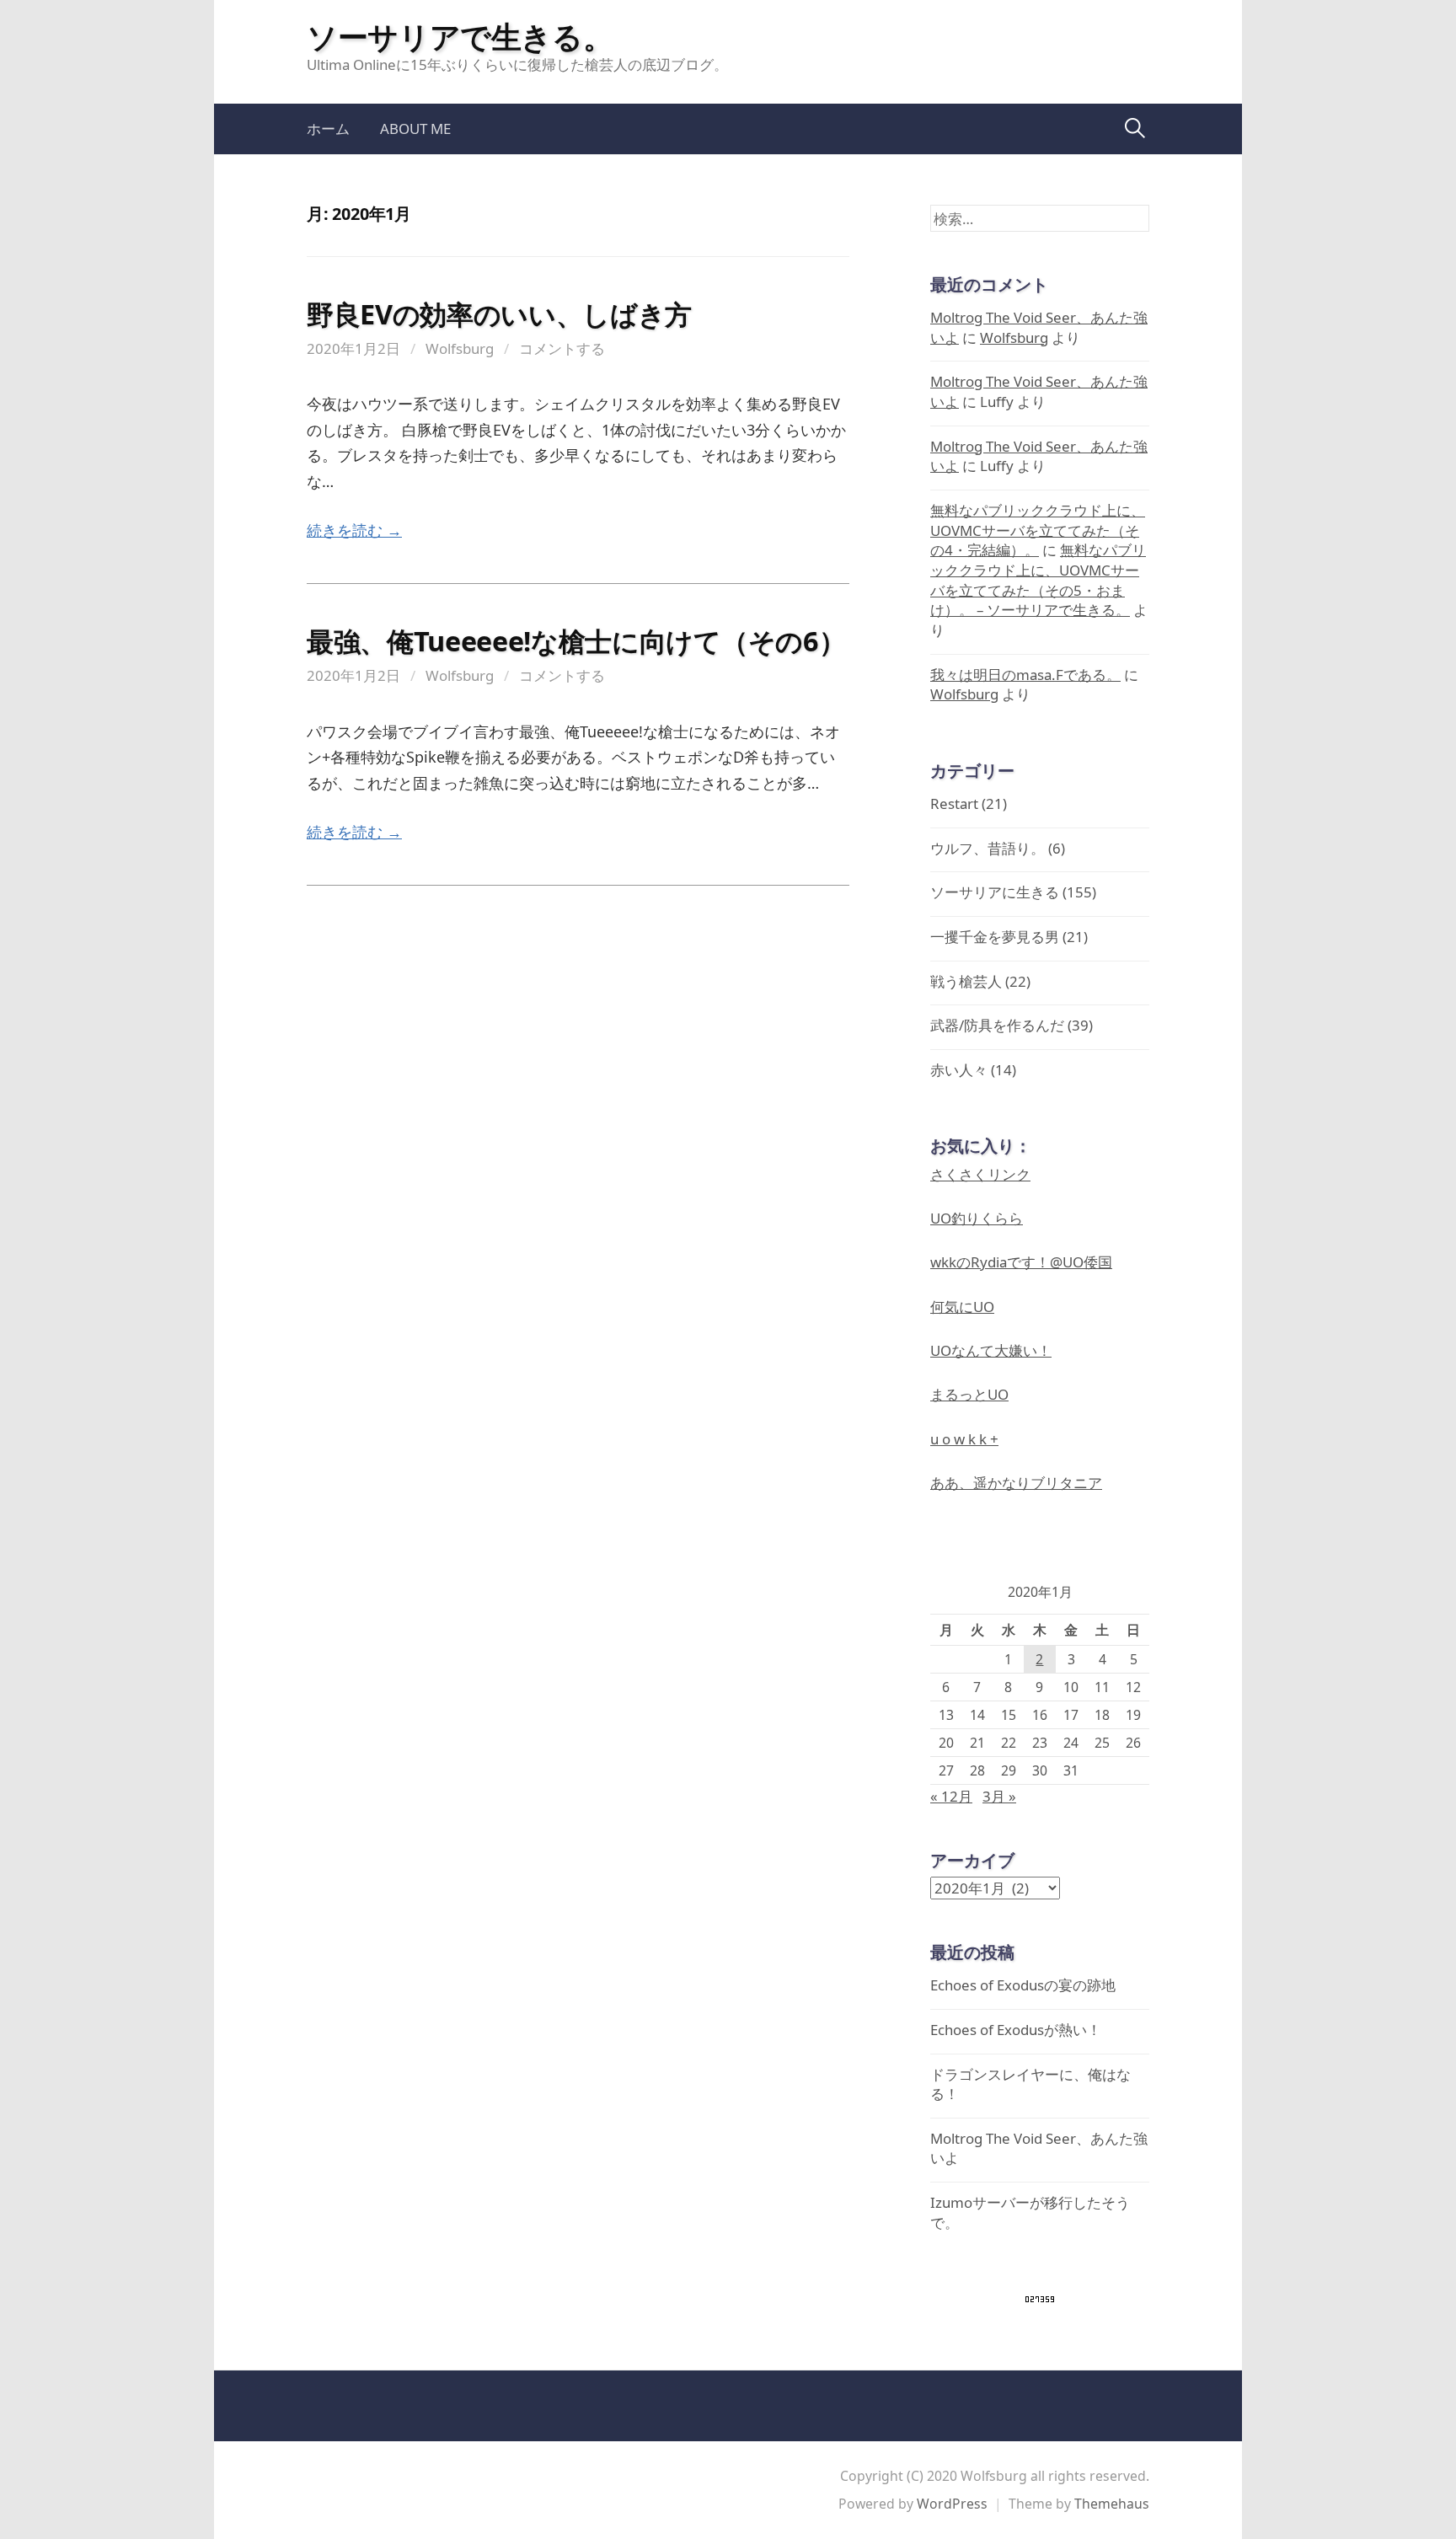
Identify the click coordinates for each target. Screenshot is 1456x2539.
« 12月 (951, 1796)
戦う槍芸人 (966, 981)
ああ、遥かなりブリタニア (1016, 1483)
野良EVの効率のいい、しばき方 (499, 313)
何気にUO (962, 1307)
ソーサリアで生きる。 (460, 37)
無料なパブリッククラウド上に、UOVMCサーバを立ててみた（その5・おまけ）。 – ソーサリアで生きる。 (1038, 580)
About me (415, 129)
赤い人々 (959, 1070)
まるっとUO (969, 1394)
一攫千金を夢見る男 (995, 937)
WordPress (952, 2504)
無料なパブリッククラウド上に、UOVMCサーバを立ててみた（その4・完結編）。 (1038, 530)
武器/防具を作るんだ (997, 1025)
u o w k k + (964, 1439)
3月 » (999, 1796)
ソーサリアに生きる (995, 892)
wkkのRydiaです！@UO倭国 (1021, 1262)
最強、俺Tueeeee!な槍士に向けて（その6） (576, 640)
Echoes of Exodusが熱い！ (1016, 2030)
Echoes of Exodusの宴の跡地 (1023, 1985)
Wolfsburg (460, 348)
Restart (954, 803)
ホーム (328, 129)
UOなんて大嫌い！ (991, 1350)
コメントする (562, 348)
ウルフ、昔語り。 (988, 848)
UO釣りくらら (977, 1218)
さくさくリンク (980, 1174)
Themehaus (1112, 2504)
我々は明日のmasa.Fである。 (1025, 675)
